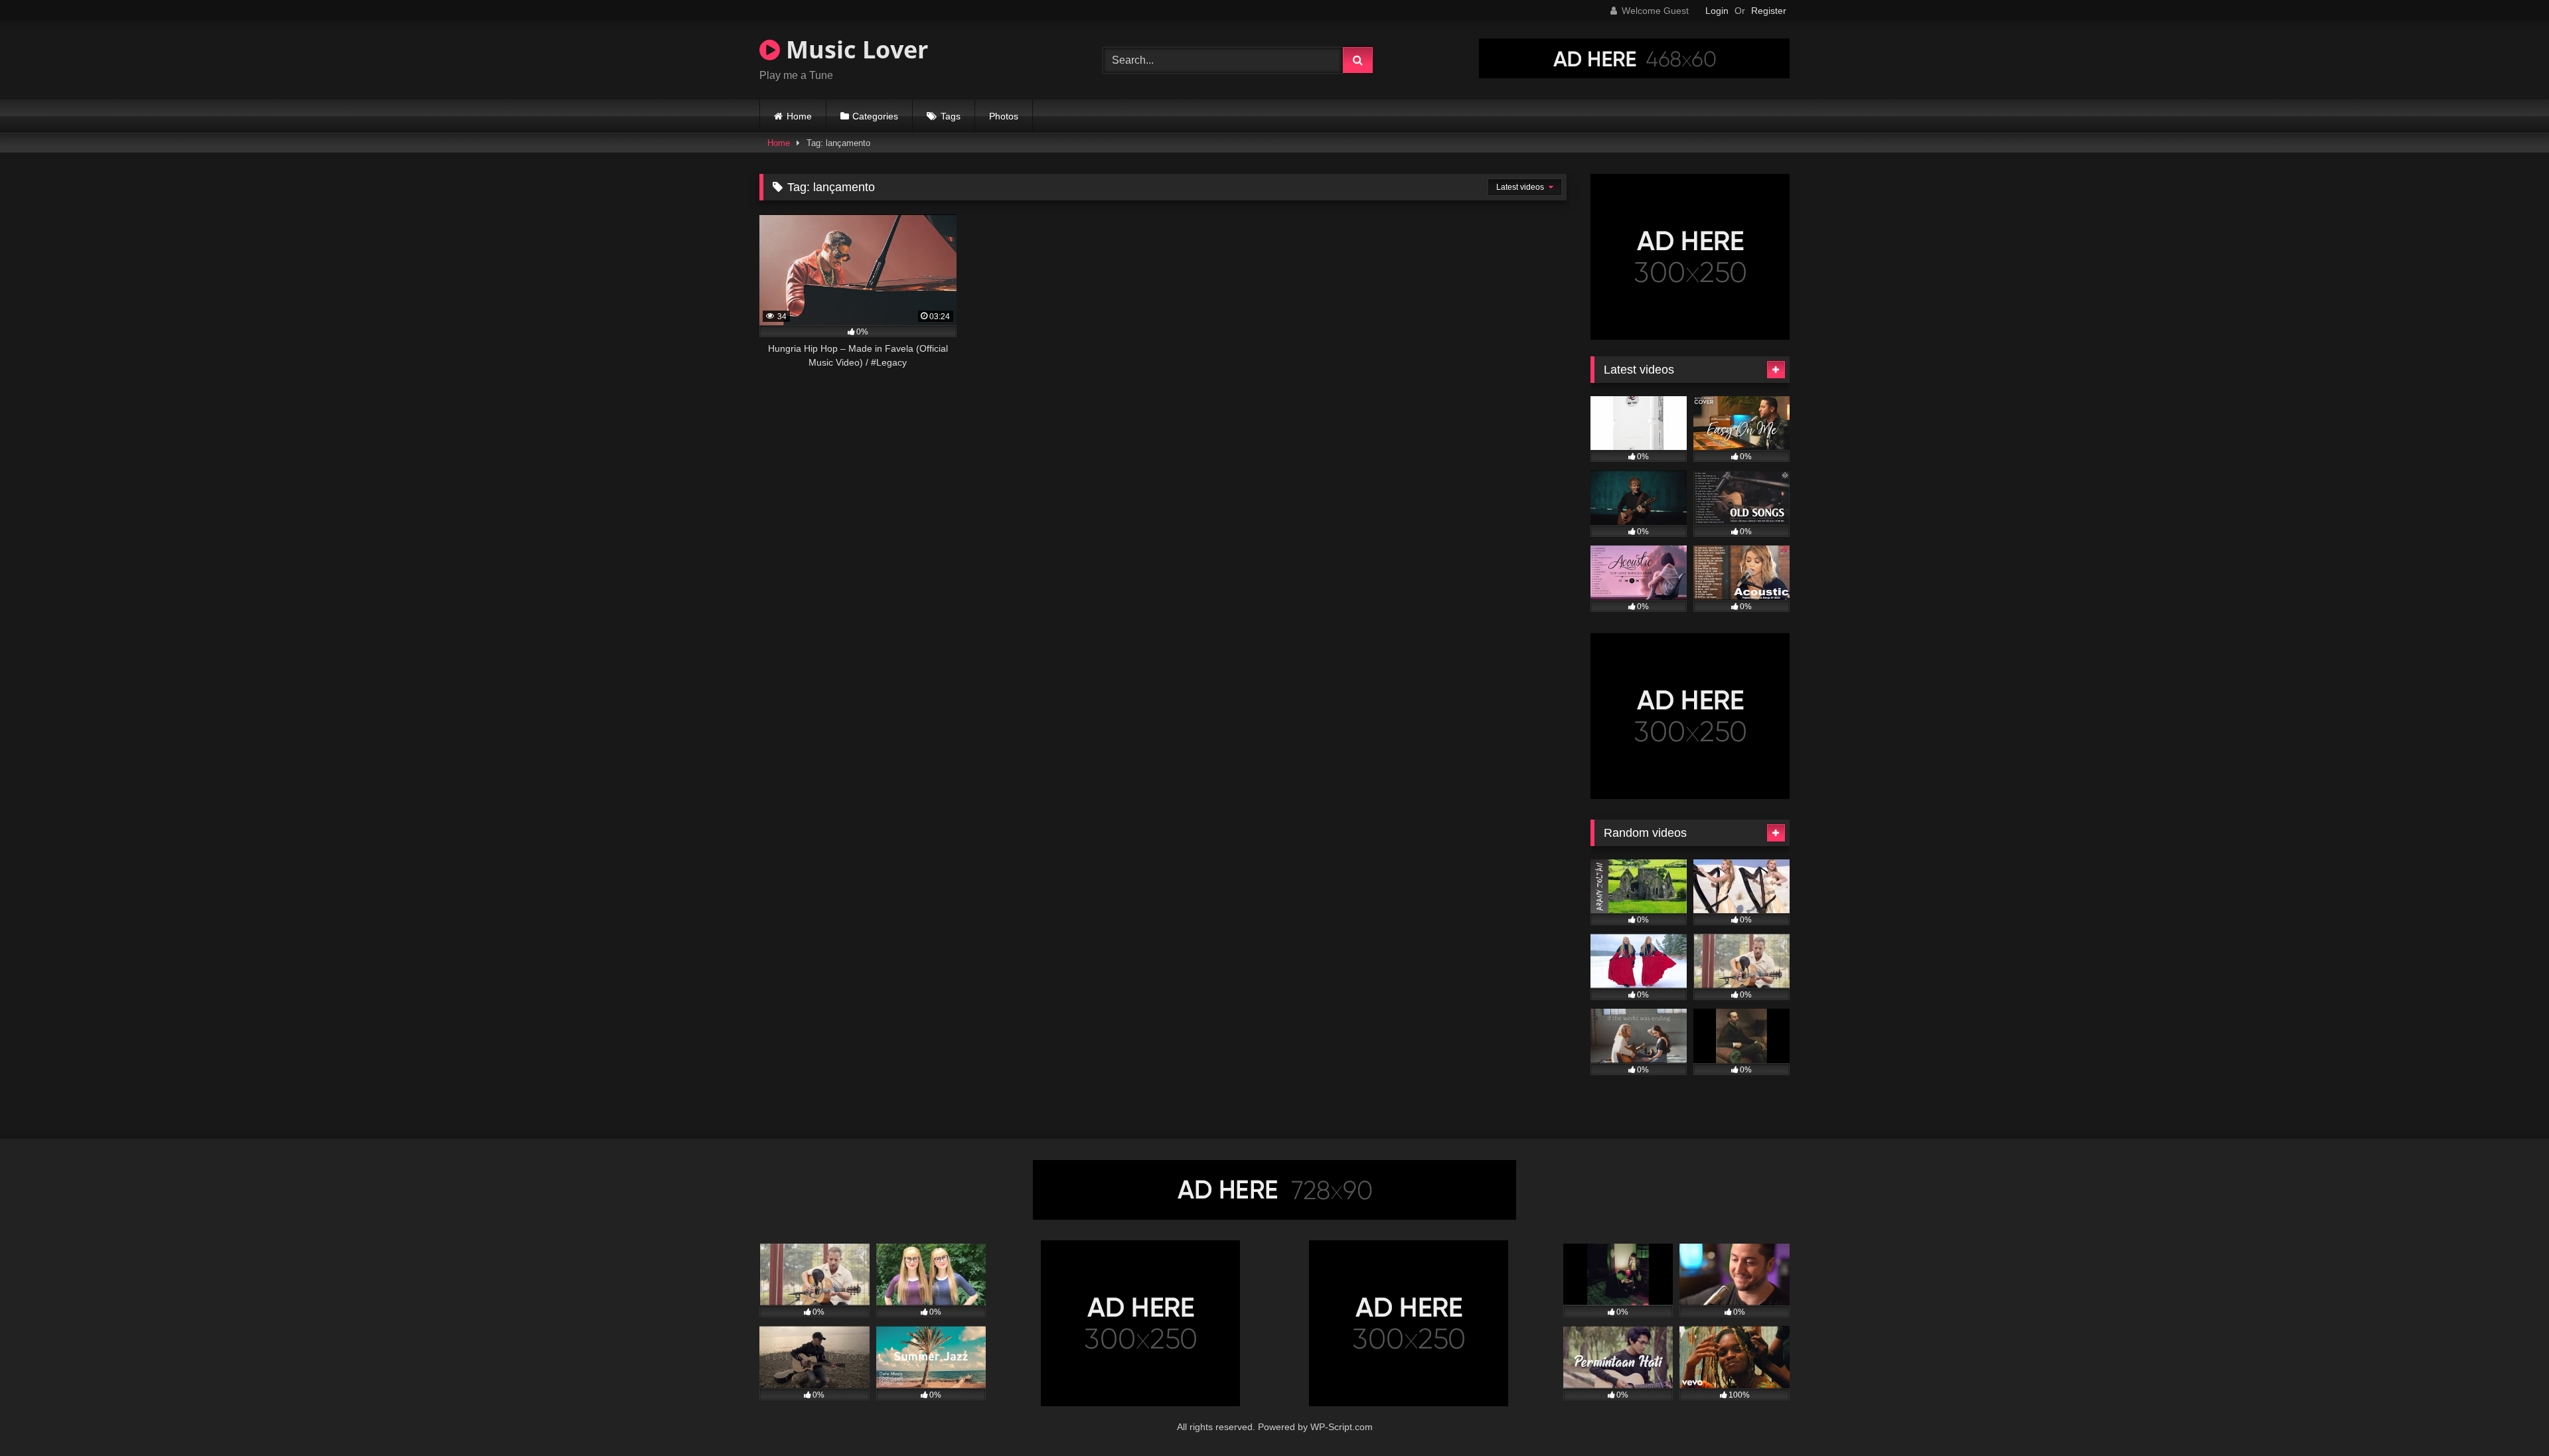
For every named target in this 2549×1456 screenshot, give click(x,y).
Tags (951, 116)
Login (1717, 11)
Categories (875, 116)
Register (1769, 11)
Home (799, 116)
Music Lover (854, 49)
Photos (1004, 116)
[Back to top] (2508, 1417)
